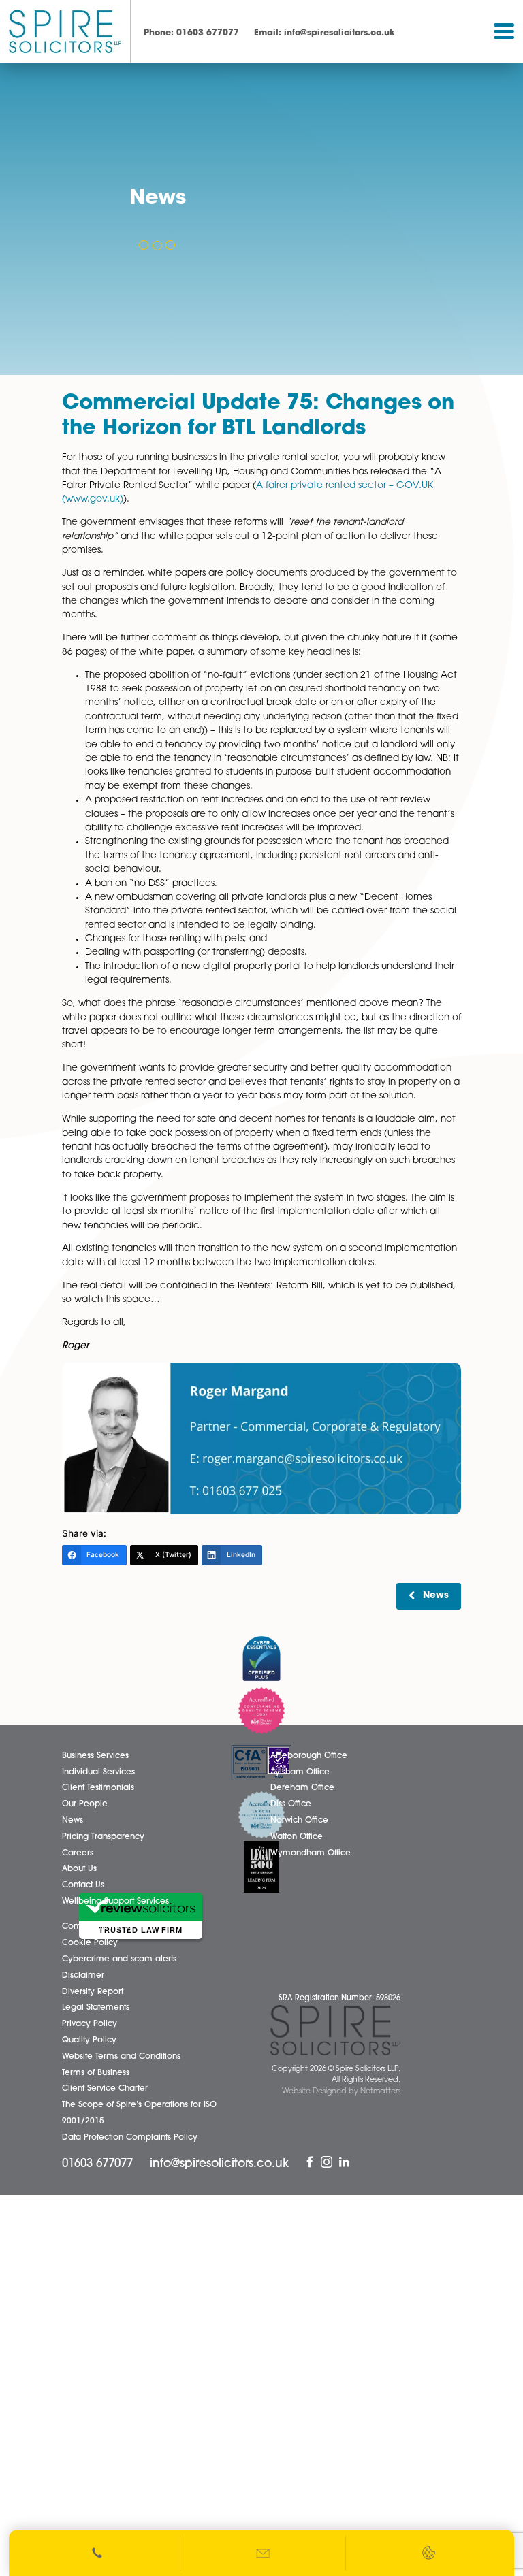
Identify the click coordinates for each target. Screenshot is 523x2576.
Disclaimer (83, 1976)
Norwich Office (299, 1821)
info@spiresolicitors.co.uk (324, 33)
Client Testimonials (98, 1788)
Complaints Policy (98, 1927)
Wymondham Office (311, 1853)
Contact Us (83, 1885)
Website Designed (314, 2092)
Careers (78, 1853)
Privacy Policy (90, 2024)
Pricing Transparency (103, 1837)
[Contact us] (264, 2553)
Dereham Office (302, 1788)
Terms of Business (96, 2073)
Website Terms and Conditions (121, 2057)
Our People (85, 1804)
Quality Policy (89, 2040)
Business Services (95, 1756)
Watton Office (297, 1837)
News (436, 1596)
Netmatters (380, 2092)
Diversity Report (93, 1992)
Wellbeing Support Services (115, 1902)
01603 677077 (191, 33)
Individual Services (98, 1772)
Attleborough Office (309, 1756)
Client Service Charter (105, 2089)
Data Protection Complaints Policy (130, 2138)
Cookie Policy (90, 1943)
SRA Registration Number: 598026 (339, 1999)
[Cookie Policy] (429, 2553)
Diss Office (291, 1804)
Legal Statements (96, 2008)
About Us (79, 1869)
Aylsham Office (300, 1772)
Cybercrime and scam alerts (119, 1959)
